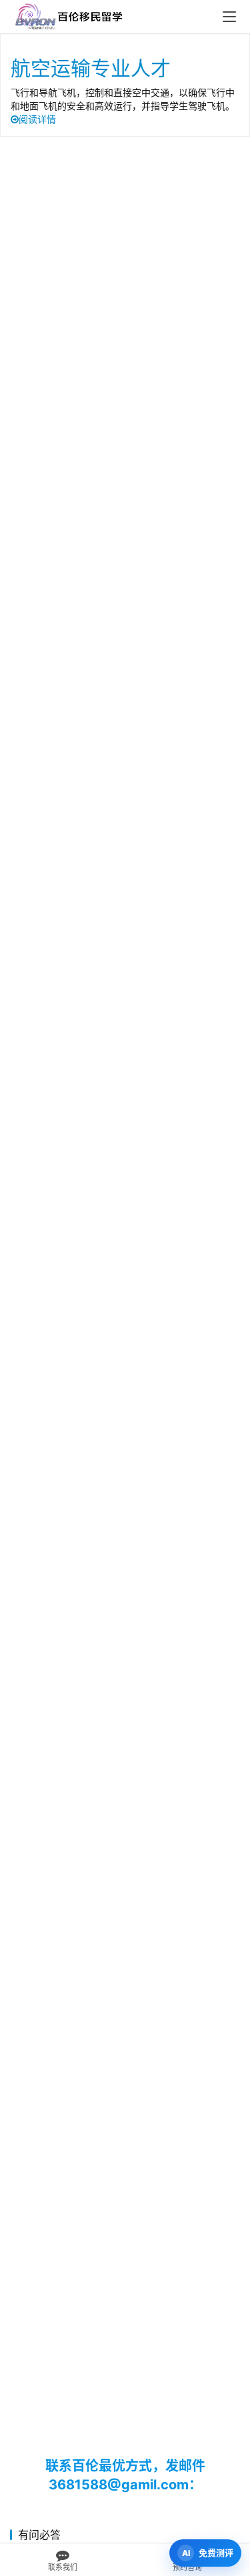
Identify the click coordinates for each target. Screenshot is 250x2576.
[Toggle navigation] (229, 17)
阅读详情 (37, 119)
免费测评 (216, 2553)
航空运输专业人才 (91, 68)
